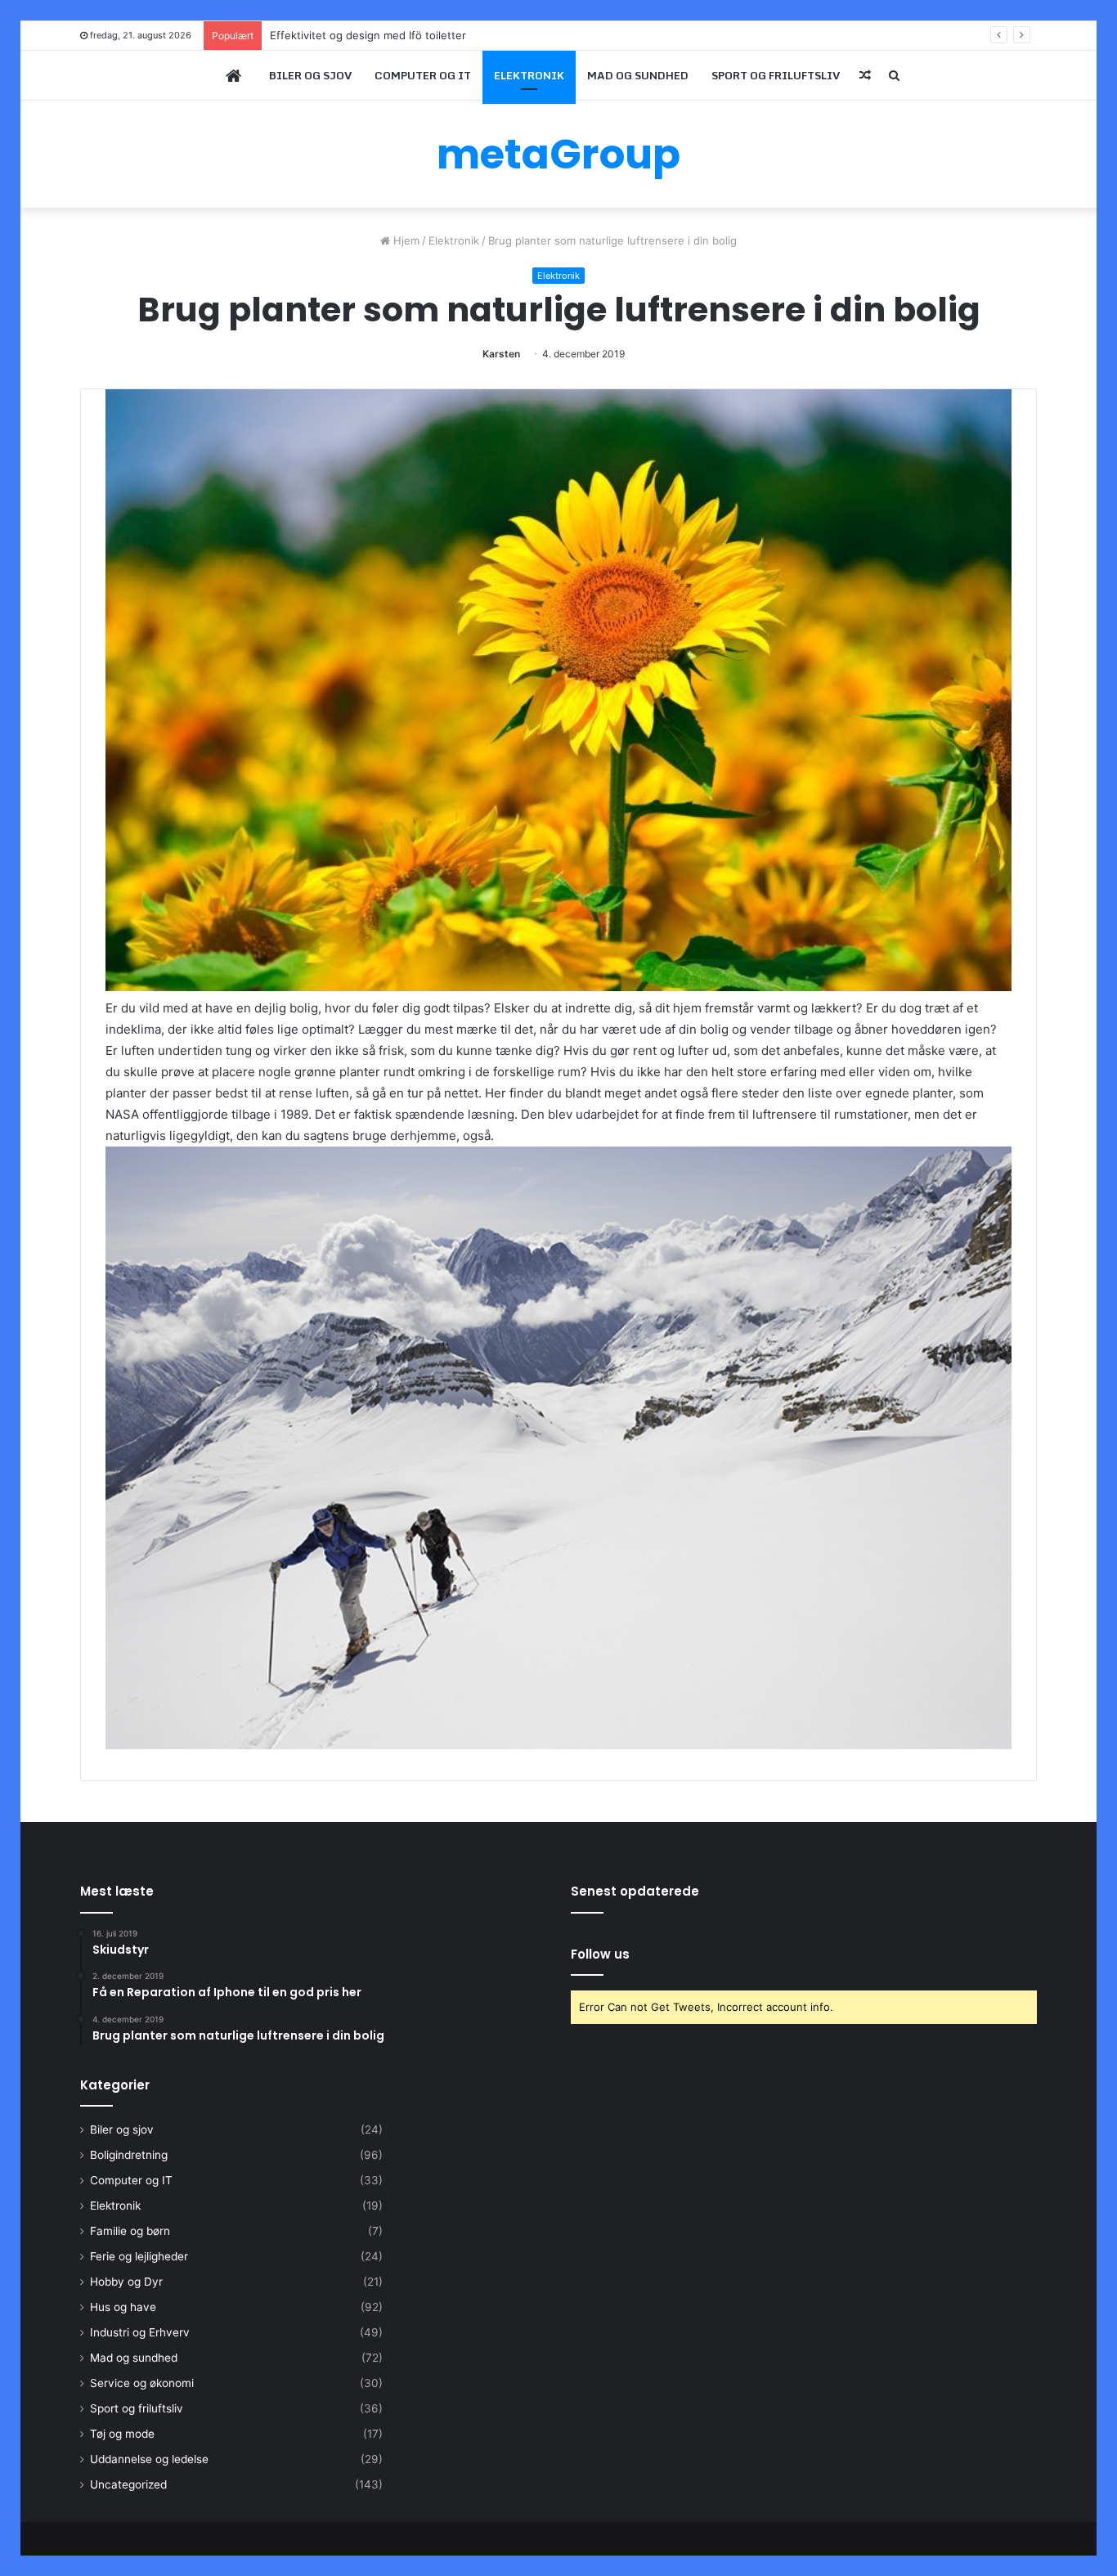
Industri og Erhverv (140, 2332)
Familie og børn (130, 2231)
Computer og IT (423, 75)
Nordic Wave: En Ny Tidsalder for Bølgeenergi (386, 35)
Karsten (501, 354)
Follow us (600, 1954)
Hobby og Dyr (126, 2282)
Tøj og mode (122, 2434)
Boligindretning (129, 2155)
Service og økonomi (142, 2383)
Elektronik (529, 75)
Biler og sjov (310, 75)
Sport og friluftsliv (776, 75)
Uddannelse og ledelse (149, 2459)
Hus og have (123, 2307)
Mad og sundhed (638, 75)
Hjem (405, 240)
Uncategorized (128, 2484)
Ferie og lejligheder (139, 2256)
